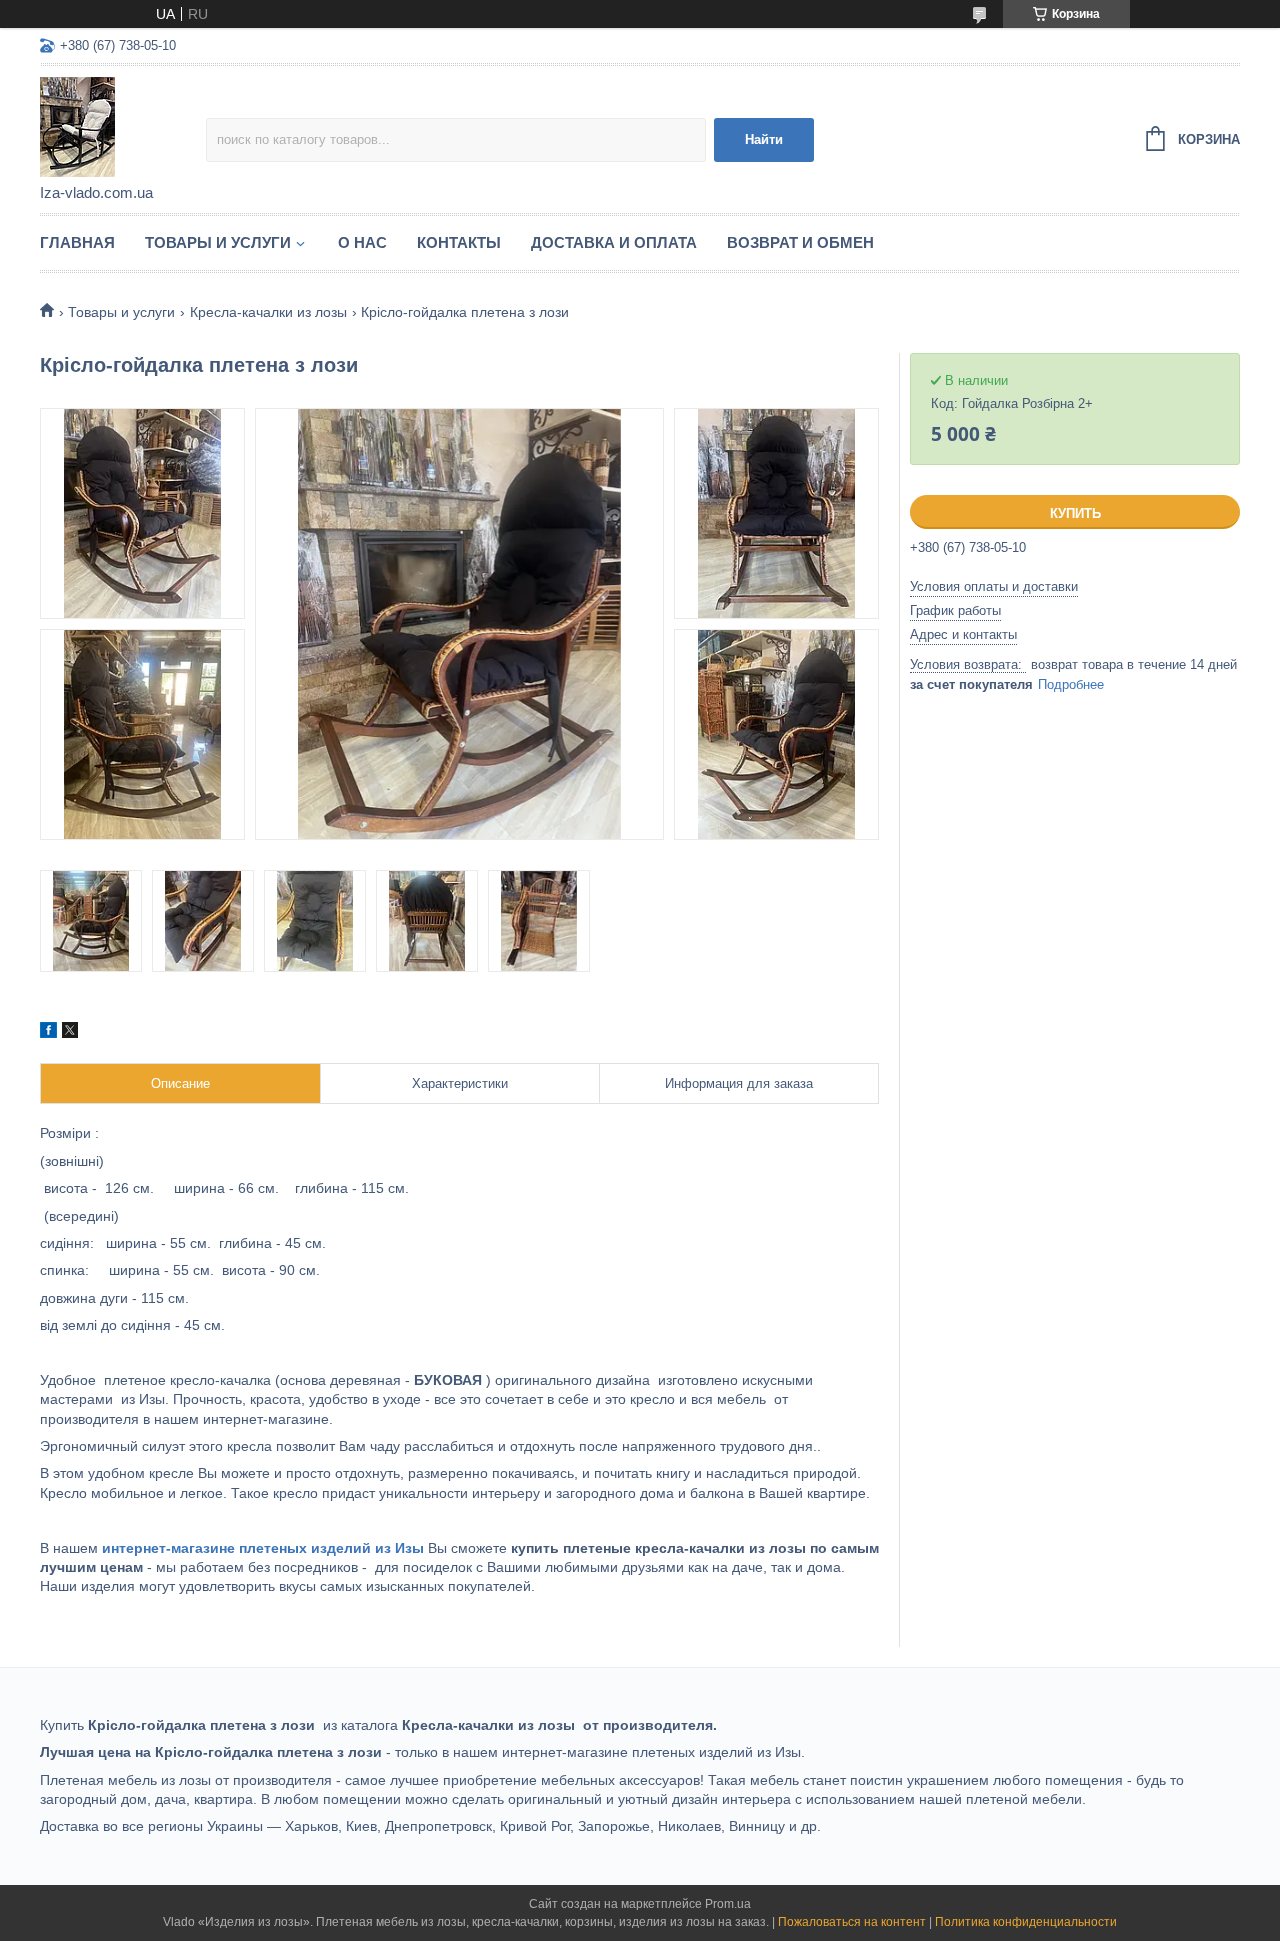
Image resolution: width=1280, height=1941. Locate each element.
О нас (362, 242)
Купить (1075, 513)
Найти (764, 139)
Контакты (459, 242)
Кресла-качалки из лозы (268, 312)
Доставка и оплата (614, 242)
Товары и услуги (218, 242)
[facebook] (48, 1033)
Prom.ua (728, 1904)
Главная (77, 242)
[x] (70, 1033)
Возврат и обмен (800, 242)
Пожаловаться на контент (852, 1922)
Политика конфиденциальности (1026, 1922)
